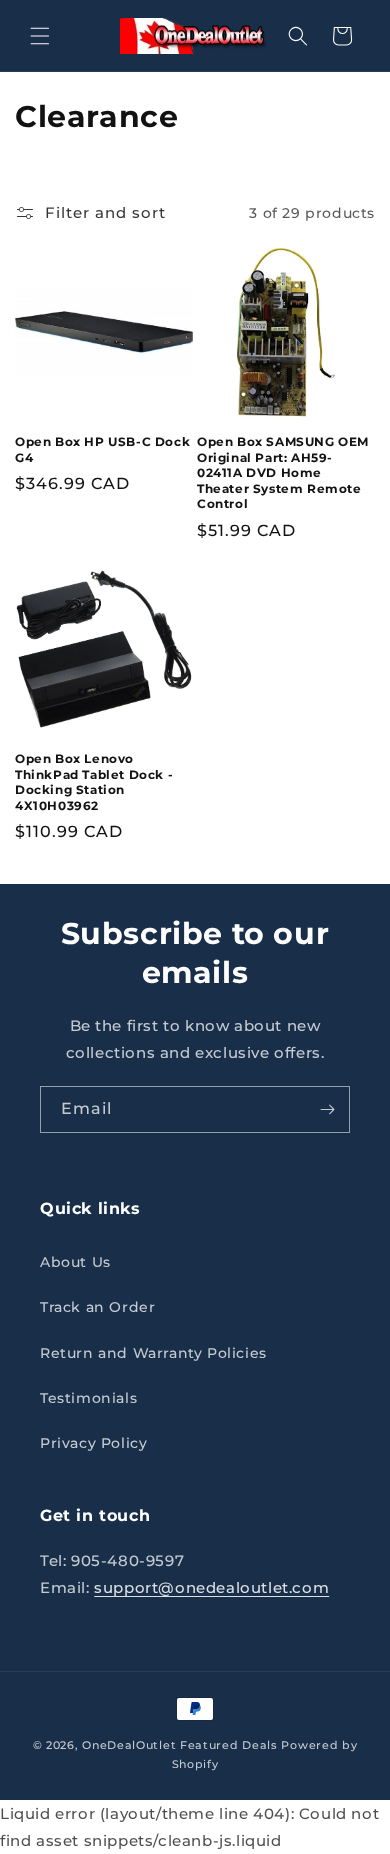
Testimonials (88, 1398)
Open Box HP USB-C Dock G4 (102, 449)
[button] (40, 36)
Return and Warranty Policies (153, 1353)
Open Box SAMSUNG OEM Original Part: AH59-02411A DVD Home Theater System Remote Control (283, 472)
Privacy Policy (93, 1443)
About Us (75, 1262)
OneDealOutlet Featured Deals (180, 1745)
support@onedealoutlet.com (211, 1587)
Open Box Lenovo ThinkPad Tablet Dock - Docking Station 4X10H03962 (94, 782)
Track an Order (97, 1307)
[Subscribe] (327, 1109)
